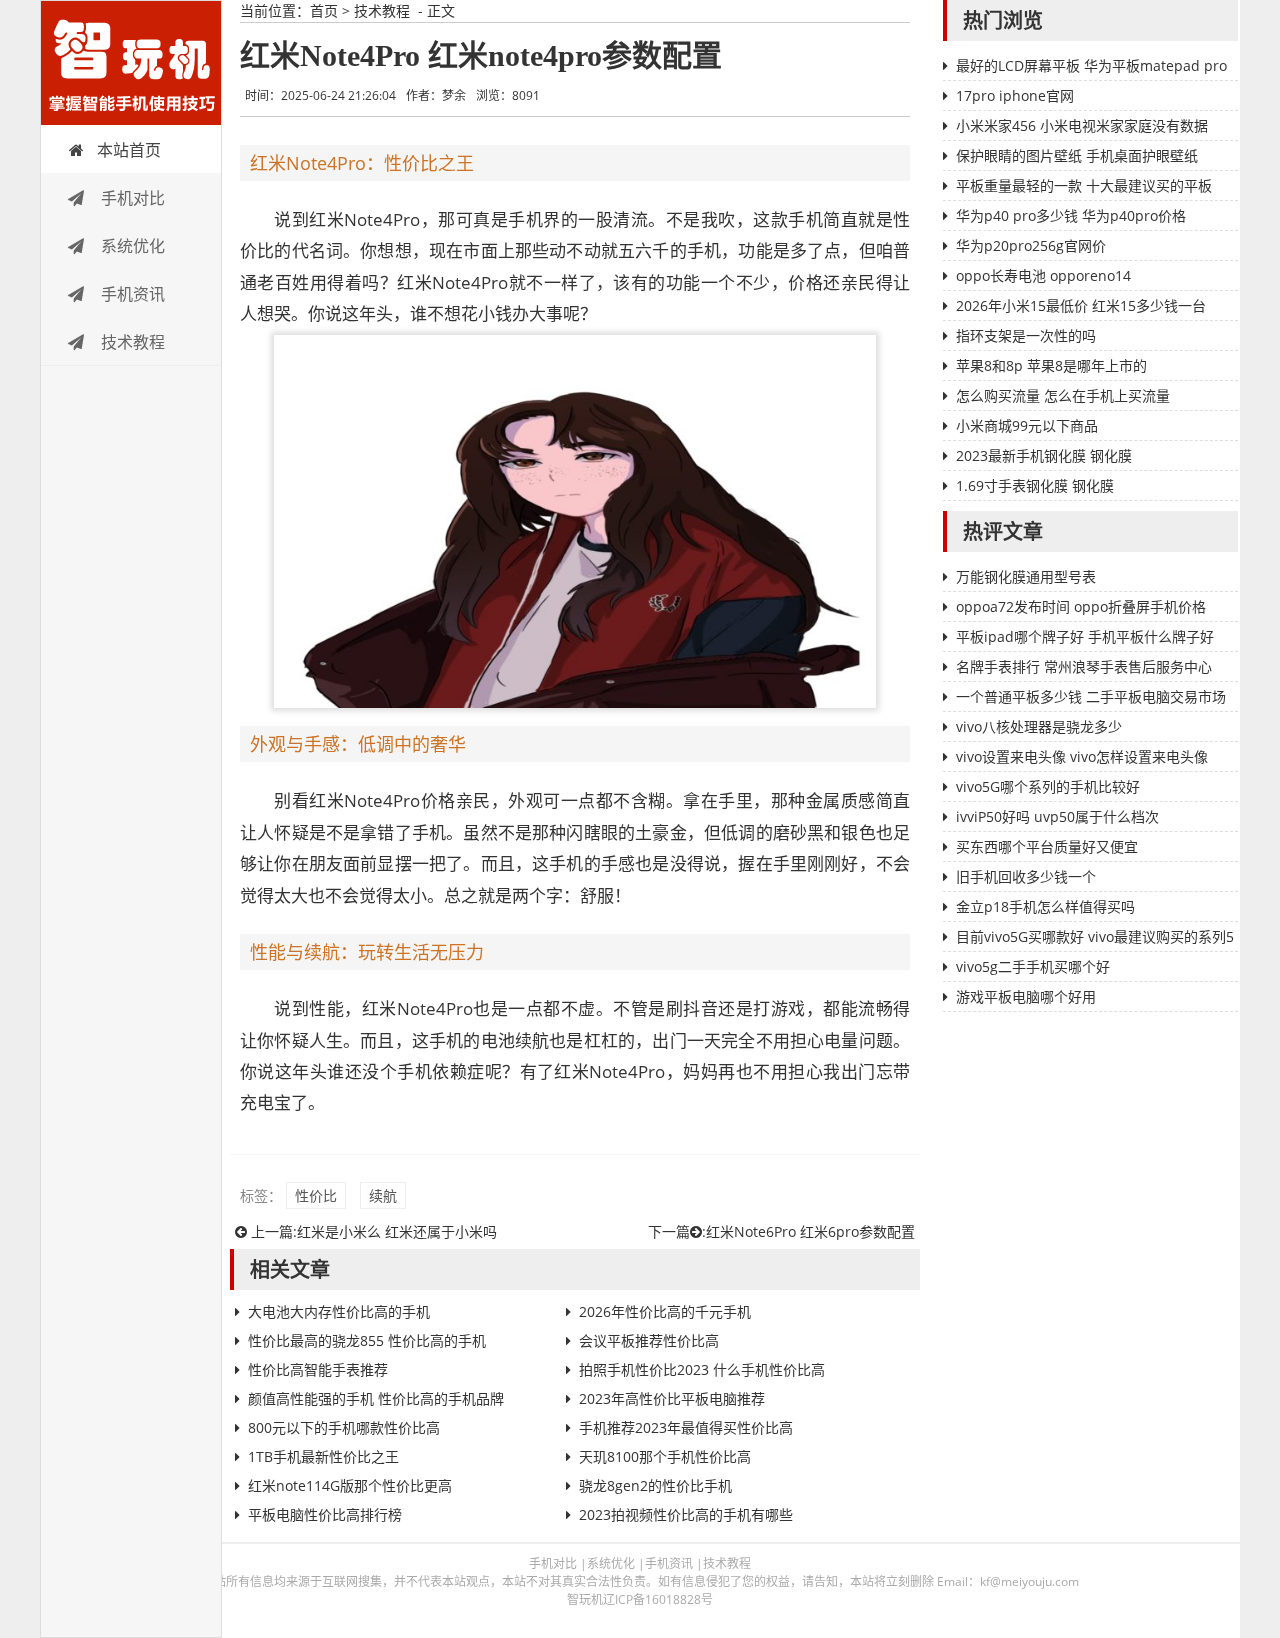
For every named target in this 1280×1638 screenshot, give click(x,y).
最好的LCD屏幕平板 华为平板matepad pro (1091, 65)
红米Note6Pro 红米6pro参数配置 (810, 1231)
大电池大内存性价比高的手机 (339, 1311)
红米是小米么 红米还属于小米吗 (397, 1231)
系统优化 (131, 246)
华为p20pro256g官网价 (1031, 245)
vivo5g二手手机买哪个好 (1033, 966)
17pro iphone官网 (1015, 95)
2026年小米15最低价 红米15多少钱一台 (1081, 305)
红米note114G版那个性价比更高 (350, 1485)
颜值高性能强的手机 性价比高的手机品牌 (376, 1398)
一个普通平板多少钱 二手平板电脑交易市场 (1091, 696)
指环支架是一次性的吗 (1026, 335)
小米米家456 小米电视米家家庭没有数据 (1082, 125)
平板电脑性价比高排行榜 (325, 1514)
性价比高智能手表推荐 (318, 1369)
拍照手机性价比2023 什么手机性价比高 (702, 1369)
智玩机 (131, 63)
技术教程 (131, 342)
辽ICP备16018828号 (658, 1599)
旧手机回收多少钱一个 (1026, 876)
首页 (324, 10)
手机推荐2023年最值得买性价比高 (686, 1427)
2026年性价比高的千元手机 (665, 1311)
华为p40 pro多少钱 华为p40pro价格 (1071, 215)
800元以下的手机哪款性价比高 (344, 1427)
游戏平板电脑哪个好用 (1026, 996)
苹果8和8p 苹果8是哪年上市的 (1051, 365)
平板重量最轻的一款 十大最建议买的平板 (1084, 185)
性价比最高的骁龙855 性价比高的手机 (367, 1340)
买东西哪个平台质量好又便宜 (1047, 846)
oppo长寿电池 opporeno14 (1043, 275)
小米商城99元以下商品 (1027, 425)
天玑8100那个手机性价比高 (665, 1456)
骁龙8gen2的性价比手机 (655, 1485)
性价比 (316, 1195)
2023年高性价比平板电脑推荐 (672, 1398)
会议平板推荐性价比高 (649, 1340)
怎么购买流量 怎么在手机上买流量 (1063, 395)
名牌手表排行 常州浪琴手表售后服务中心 (1084, 666)
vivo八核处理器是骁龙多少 (1039, 726)
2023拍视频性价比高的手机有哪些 (686, 1514)
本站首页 (129, 150)
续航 (383, 1195)
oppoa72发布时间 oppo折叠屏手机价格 (1081, 606)
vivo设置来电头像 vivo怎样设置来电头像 (1082, 756)
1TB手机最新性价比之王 (323, 1456)
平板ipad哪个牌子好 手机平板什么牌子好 (1085, 636)
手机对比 (131, 198)
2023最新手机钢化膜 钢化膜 (1044, 455)
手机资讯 (131, 294)
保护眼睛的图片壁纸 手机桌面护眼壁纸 (1077, 155)
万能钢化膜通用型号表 (1026, 576)
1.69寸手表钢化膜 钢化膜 (1035, 485)
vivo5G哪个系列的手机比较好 (1048, 786)
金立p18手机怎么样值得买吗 (1045, 906)
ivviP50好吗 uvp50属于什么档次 (1057, 816)
